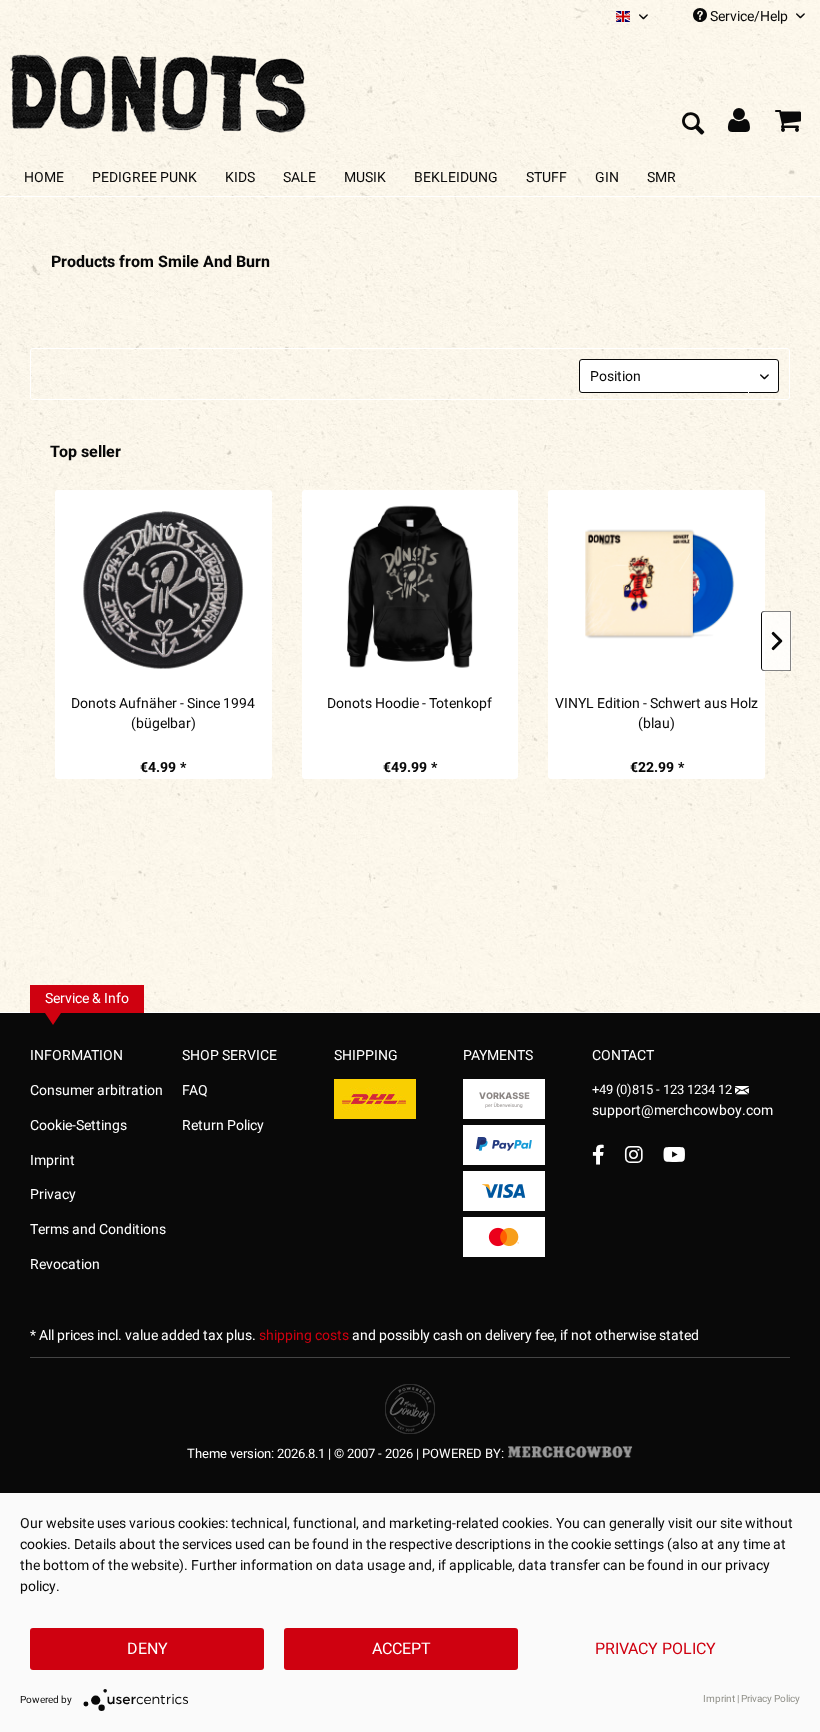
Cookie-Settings (78, 1125)
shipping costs (304, 1335)
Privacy (53, 1194)
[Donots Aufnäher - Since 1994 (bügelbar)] (163, 587)
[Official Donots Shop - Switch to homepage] (160, 88)
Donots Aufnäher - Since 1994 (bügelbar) (163, 714)
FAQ (195, 1090)
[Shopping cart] (788, 125)
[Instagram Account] (634, 1154)
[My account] (740, 125)
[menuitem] (632, 16)
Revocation (65, 1264)
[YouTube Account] (674, 1154)
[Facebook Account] (598, 1154)
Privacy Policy (655, 1649)
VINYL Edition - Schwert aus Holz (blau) (656, 714)
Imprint (52, 1160)
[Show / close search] (692, 125)
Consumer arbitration (96, 1090)
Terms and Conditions (98, 1229)
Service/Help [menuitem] (749, 16)
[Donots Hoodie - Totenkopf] (410, 587)
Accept (401, 1649)
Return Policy (223, 1125)
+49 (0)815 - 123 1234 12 (663, 1089)
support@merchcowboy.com (682, 1110)
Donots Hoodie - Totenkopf (409, 704)
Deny (147, 1649)
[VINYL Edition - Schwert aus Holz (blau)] (656, 587)
